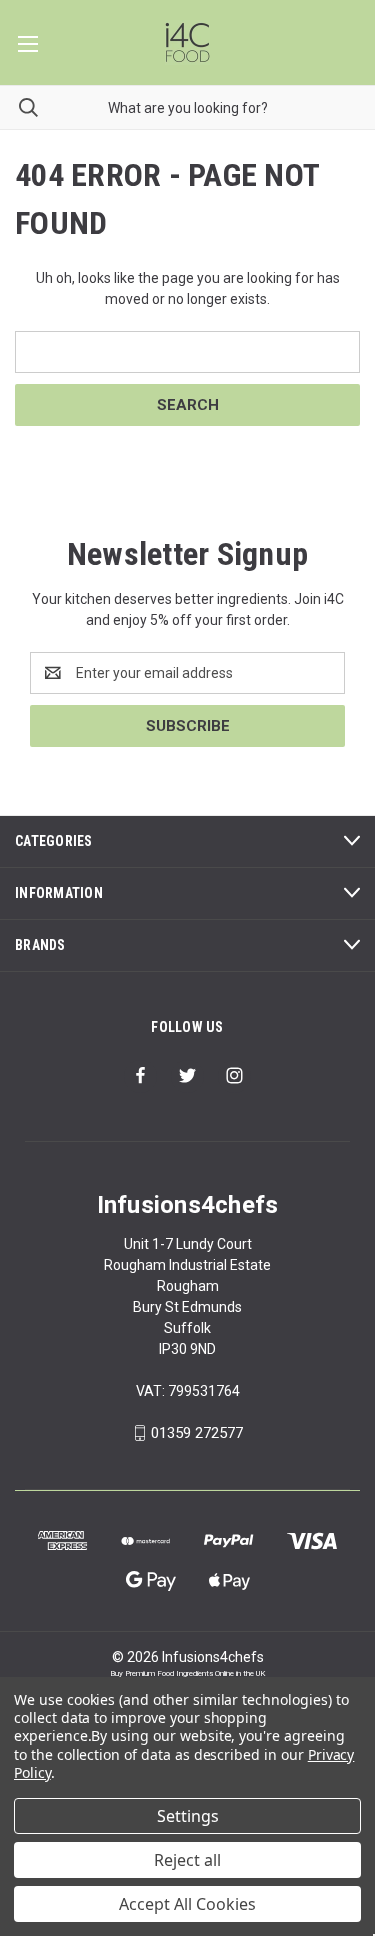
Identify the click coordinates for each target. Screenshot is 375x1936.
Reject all (187, 1860)
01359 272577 (197, 1433)
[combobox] (187, 107)
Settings (188, 1816)
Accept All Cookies (187, 1904)
